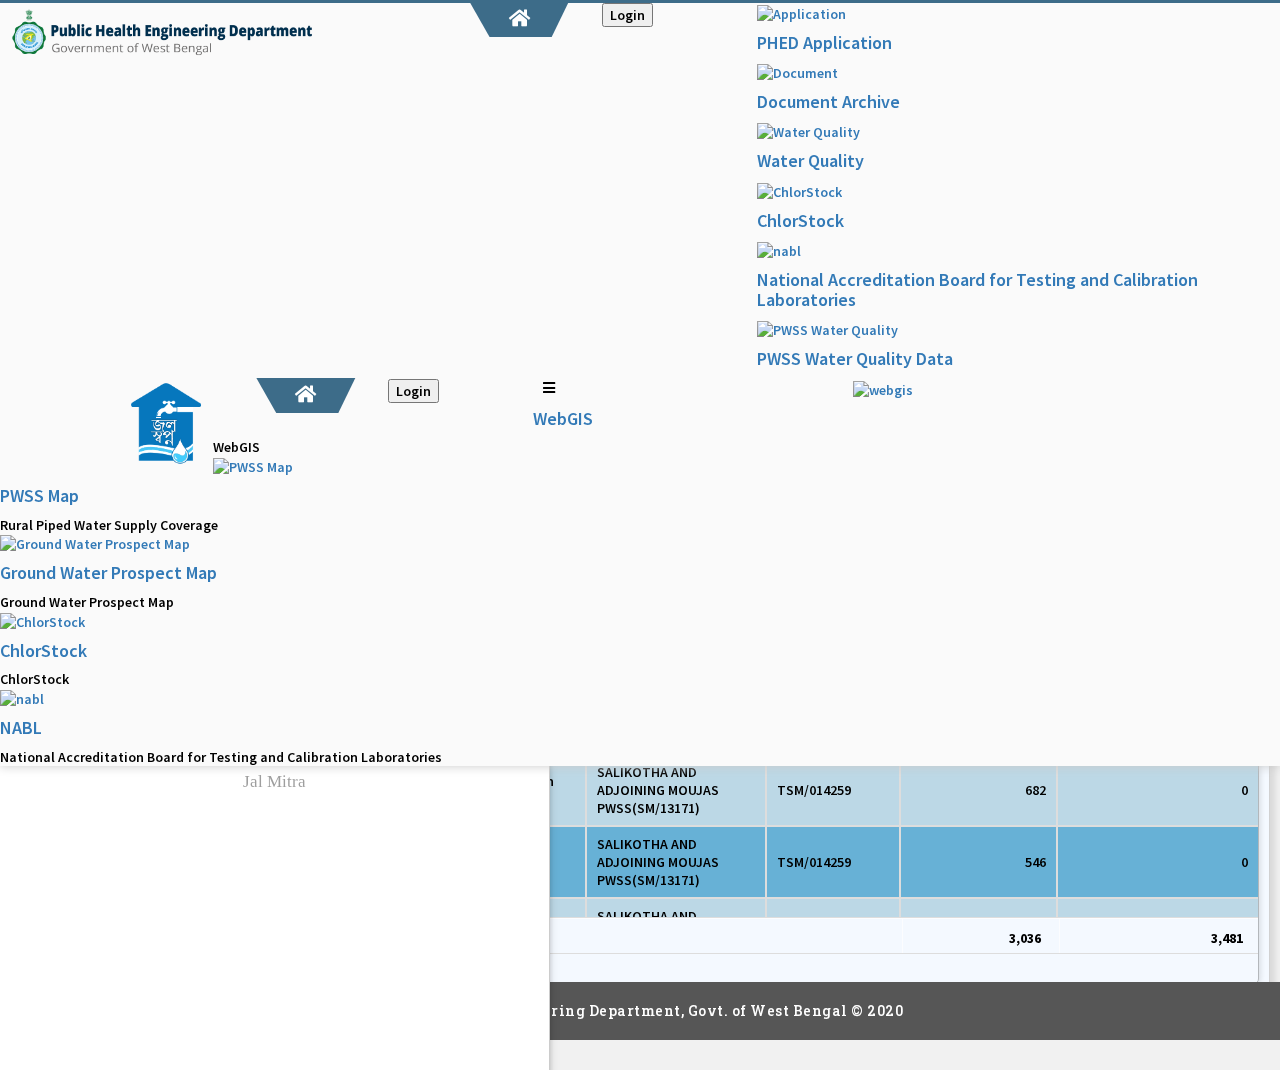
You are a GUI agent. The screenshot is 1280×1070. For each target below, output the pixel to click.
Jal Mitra (274, 781)
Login (627, 15)
